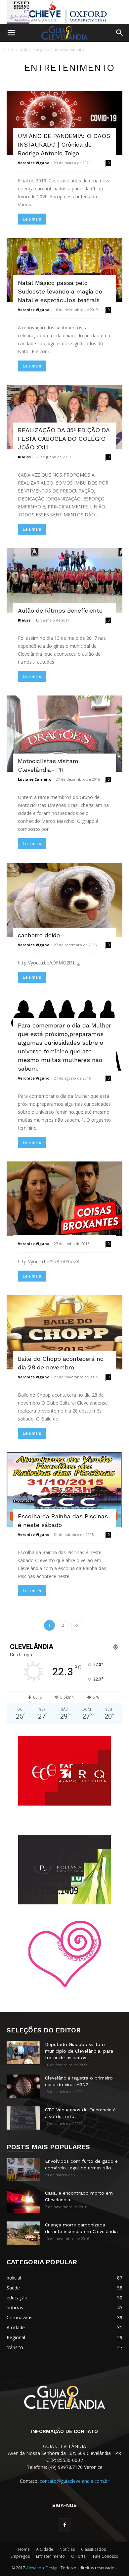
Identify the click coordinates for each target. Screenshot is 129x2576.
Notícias (67, 2549)
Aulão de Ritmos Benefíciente (60, 610)
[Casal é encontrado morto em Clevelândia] (23, 2201)
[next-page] (77, 1625)
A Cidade (45, 2549)
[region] (64, 12)
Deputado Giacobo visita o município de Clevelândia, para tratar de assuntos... (79, 2051)
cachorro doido (39, 935)
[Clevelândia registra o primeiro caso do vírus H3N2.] (23, 2086)
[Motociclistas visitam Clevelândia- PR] (64, 734)
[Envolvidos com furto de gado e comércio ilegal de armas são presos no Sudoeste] (23, 2169)
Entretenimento (50, 2556)
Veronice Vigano (34, 163)
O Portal (79, 2556)
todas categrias (34, 50)
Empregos (20, 2556)
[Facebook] (64, 2525)
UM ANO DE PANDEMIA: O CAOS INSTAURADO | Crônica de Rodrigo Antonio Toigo (64, 144)
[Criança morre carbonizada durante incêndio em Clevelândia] (23, 2233)
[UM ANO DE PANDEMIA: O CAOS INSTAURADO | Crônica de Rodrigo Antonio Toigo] (64, 123)
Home (24, 2549)
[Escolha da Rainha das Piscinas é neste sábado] (64, 1490)
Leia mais (32, 219)
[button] (11, 33)
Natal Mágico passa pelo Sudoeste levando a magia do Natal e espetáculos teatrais (60, 291)
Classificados (93, 2549)
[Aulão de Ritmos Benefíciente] (64, 580)
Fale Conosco (106, 2556)
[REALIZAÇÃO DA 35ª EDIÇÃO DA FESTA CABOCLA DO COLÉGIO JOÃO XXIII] (64, 417)
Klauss (24, 457)
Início (8, 50)
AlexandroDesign (43, 2568)
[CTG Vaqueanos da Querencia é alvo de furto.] (23, 2118)
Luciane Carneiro (35, 779)
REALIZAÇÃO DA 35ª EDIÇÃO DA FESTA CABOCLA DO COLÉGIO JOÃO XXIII (64, 439)
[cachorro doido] (64, 900)
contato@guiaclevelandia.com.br (74, 2481)
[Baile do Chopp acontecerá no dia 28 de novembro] (64, 1332)
